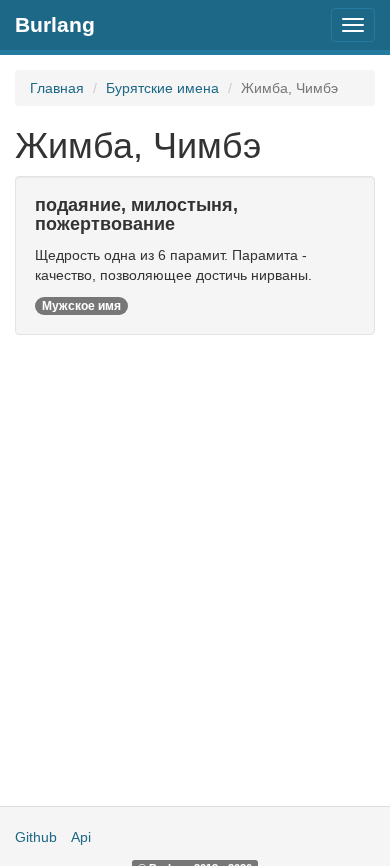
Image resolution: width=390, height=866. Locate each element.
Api (81, 837)
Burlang (55, 24)
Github (36, 837)
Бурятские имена (162, 88)
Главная (57, 88)
